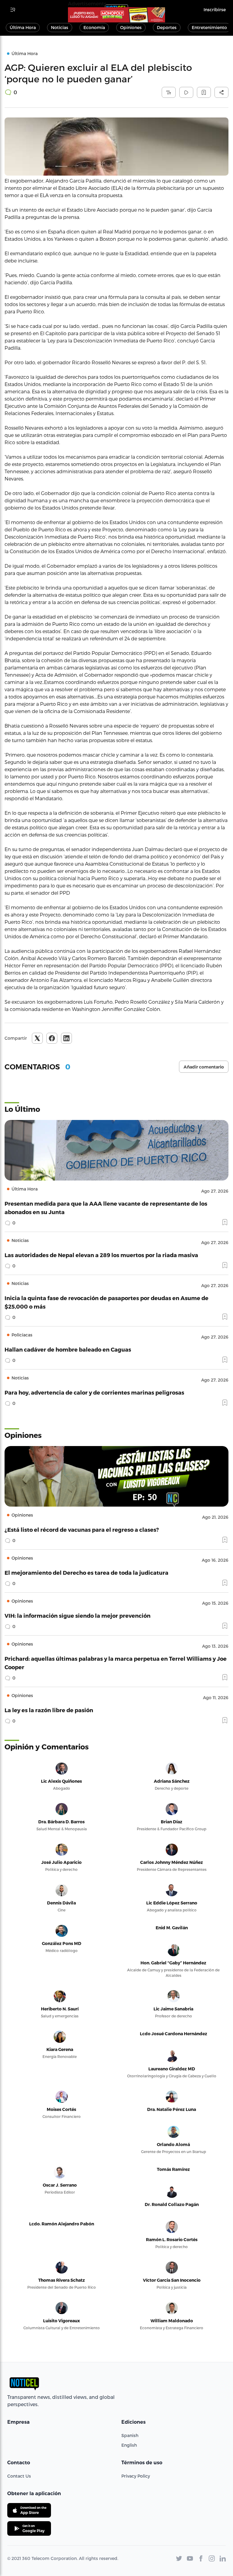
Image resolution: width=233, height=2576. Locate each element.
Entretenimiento (209, 27)
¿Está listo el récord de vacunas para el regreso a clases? (82, 1529)
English (129, 2445)
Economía (94, 27)
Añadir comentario (204, 1067)
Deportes (167, 27)
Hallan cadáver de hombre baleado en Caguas (68, 1349)
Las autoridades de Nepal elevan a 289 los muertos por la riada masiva (101, 1255)
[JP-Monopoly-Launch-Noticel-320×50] (116, 15)
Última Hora (23, 27)
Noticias (60, 27)
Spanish (130, 2435)
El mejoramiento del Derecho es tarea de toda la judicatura (86, 1572)
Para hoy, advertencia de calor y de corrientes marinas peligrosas (94, 1392)
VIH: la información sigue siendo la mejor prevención (78, 1615)
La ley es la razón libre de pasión (49, 1710)
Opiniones (131, 27)
